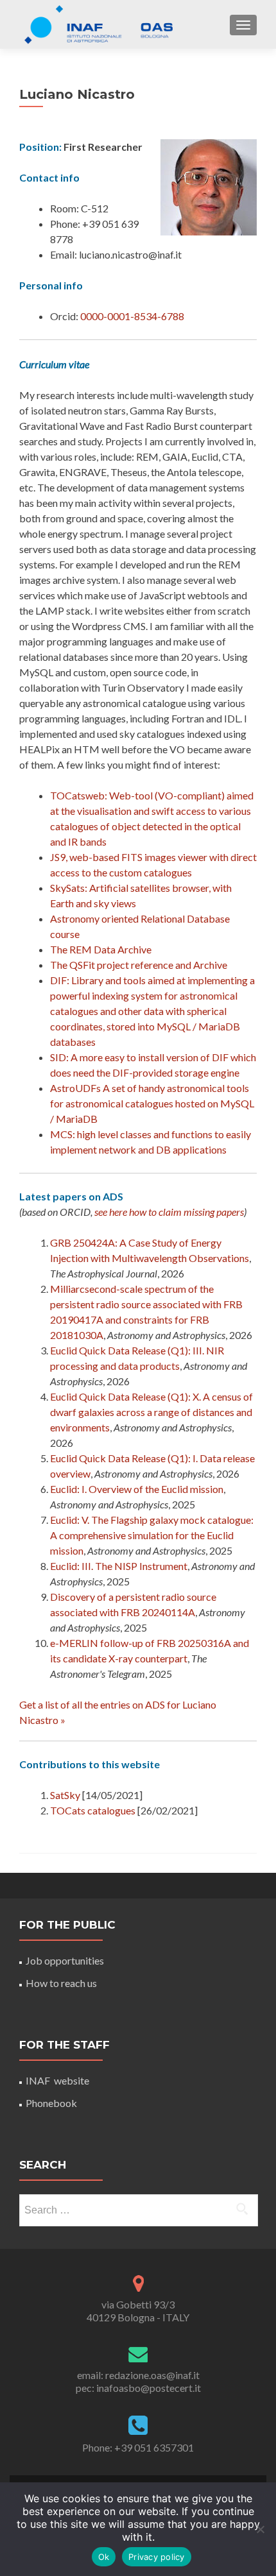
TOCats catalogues (93, 1810)
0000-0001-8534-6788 (132, 316)
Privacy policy (157, 2557)
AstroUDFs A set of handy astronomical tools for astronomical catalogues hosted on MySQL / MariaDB (152, 1103)
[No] (260, 2529)
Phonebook (51, 2103)
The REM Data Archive (101, 949)
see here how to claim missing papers (169, 1212)
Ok (104, 2557)
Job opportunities (65, 1960)
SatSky (65, 1795)
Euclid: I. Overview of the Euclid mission (137, 1489)
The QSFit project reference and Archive (139, 965)
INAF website (57, 2080)
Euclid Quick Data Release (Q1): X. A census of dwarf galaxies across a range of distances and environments (151, 1412)
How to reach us (61, 1983)
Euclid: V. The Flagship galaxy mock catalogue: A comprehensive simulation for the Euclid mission (152, 1535)
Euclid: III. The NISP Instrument (119, 1566)
